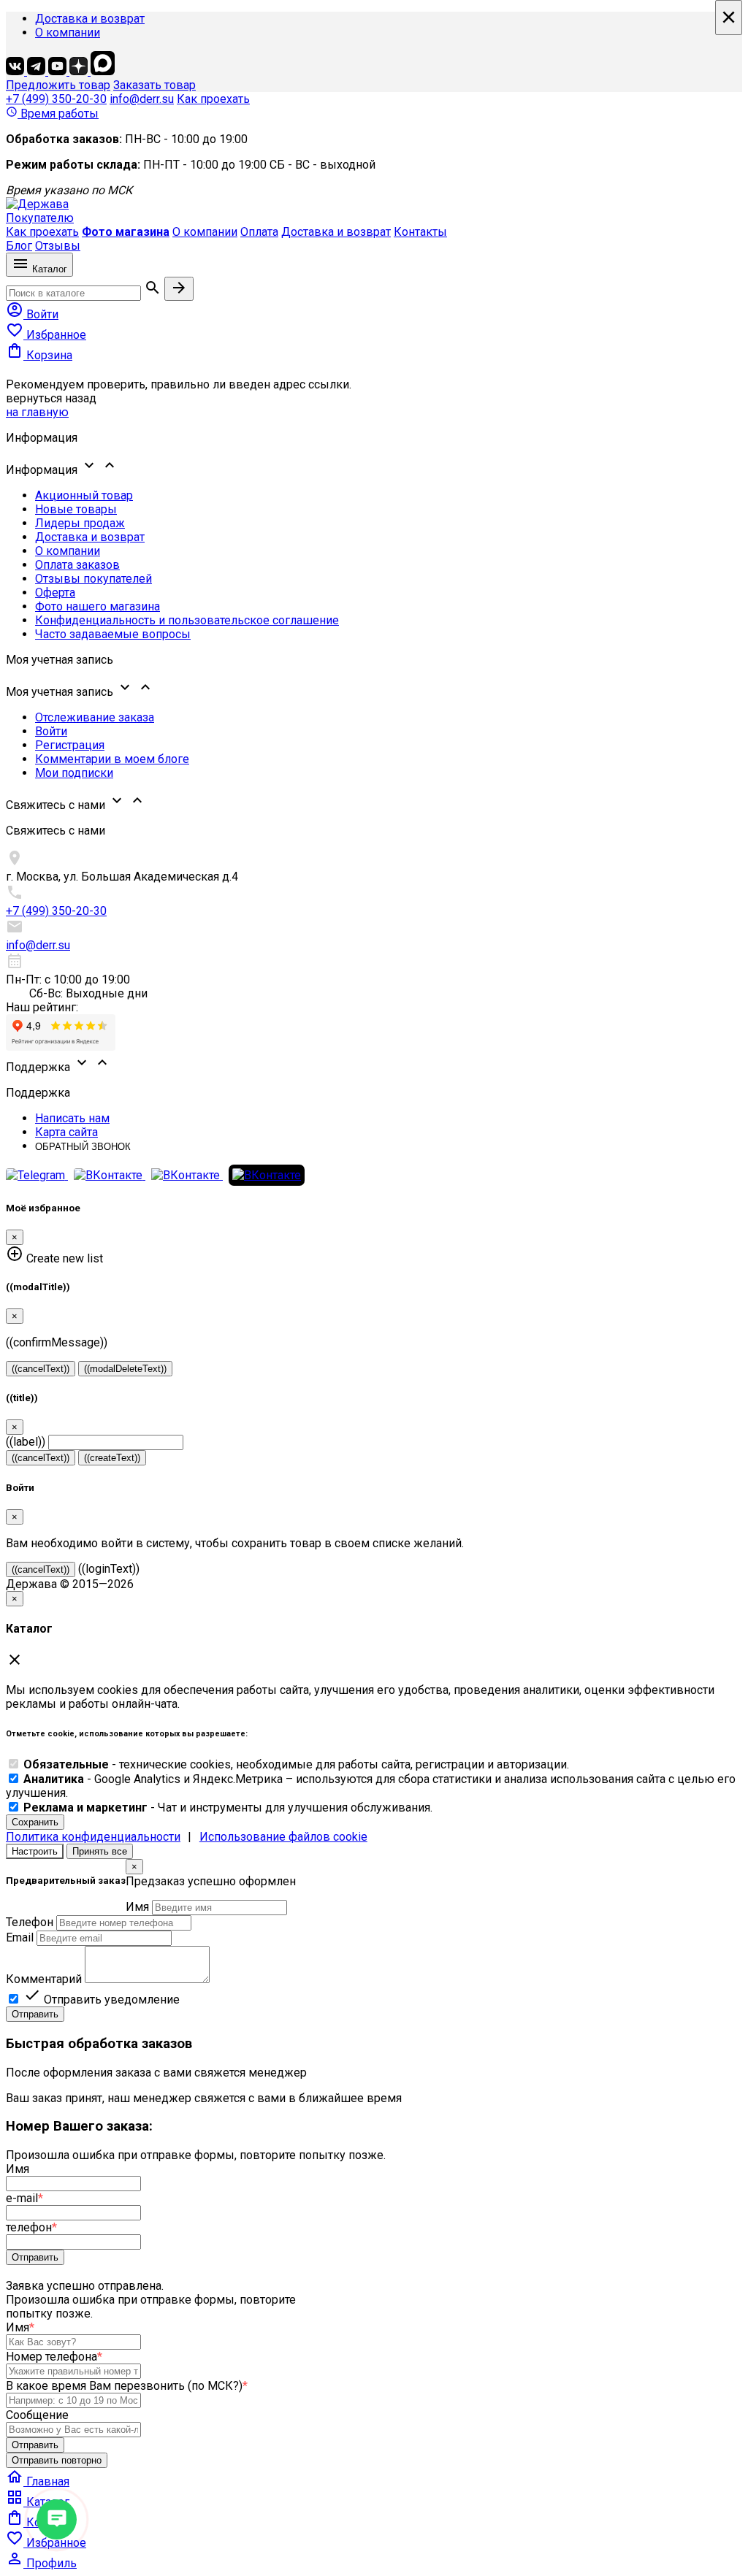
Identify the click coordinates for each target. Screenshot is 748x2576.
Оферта (55, 593)
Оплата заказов (77, 565)
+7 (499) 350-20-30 (56, 99)
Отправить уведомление (102, 2000)
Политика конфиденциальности (93, 1837)
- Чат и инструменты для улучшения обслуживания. (228, 1808)
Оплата (259, 232)
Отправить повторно (57, 2460)
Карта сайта (66, 1132)
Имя (137, 1907)
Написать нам (72, 1118)
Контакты (420, 232)
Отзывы (58, 246)
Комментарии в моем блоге (112, 759)
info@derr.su (142, 99)
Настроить (35, 1851)
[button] (374, 467)
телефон (31, 2227)
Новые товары (76, 509)
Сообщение (37, 2415)
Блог (19, 246)
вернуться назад (51, 398)
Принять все (100, 1851)
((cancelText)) (41, 1369)
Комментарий (44, 1979)
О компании (68, 32)
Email (20, 1937)
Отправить (35, 2014)
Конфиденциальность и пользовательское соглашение (187, 620)
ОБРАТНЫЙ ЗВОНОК (83, 1147)
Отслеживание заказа (95, 717)
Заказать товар (154, 85)
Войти (51, 731)
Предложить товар (58, 85)
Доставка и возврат (90, 19)
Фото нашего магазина (98, 606)
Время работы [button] (52, 114)
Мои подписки (74, 773)
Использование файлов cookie (283, 1837)
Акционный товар (84, 495)
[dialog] (374, 1940)
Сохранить (35, 1822)
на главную (37, 412)
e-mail (24, 2198)
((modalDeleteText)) (125, 1369)
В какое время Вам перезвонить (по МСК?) (127, 2386)
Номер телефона (54, 2357)
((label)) (26, 1442)
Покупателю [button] (40, 218)
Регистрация (70, 745)
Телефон (30, 1922)
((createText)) (112, 1458)
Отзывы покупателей (93, 579)
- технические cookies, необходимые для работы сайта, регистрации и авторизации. (296, 1764)
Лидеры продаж (80, 523)
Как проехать (213, 99)
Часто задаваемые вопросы (113, 634)
